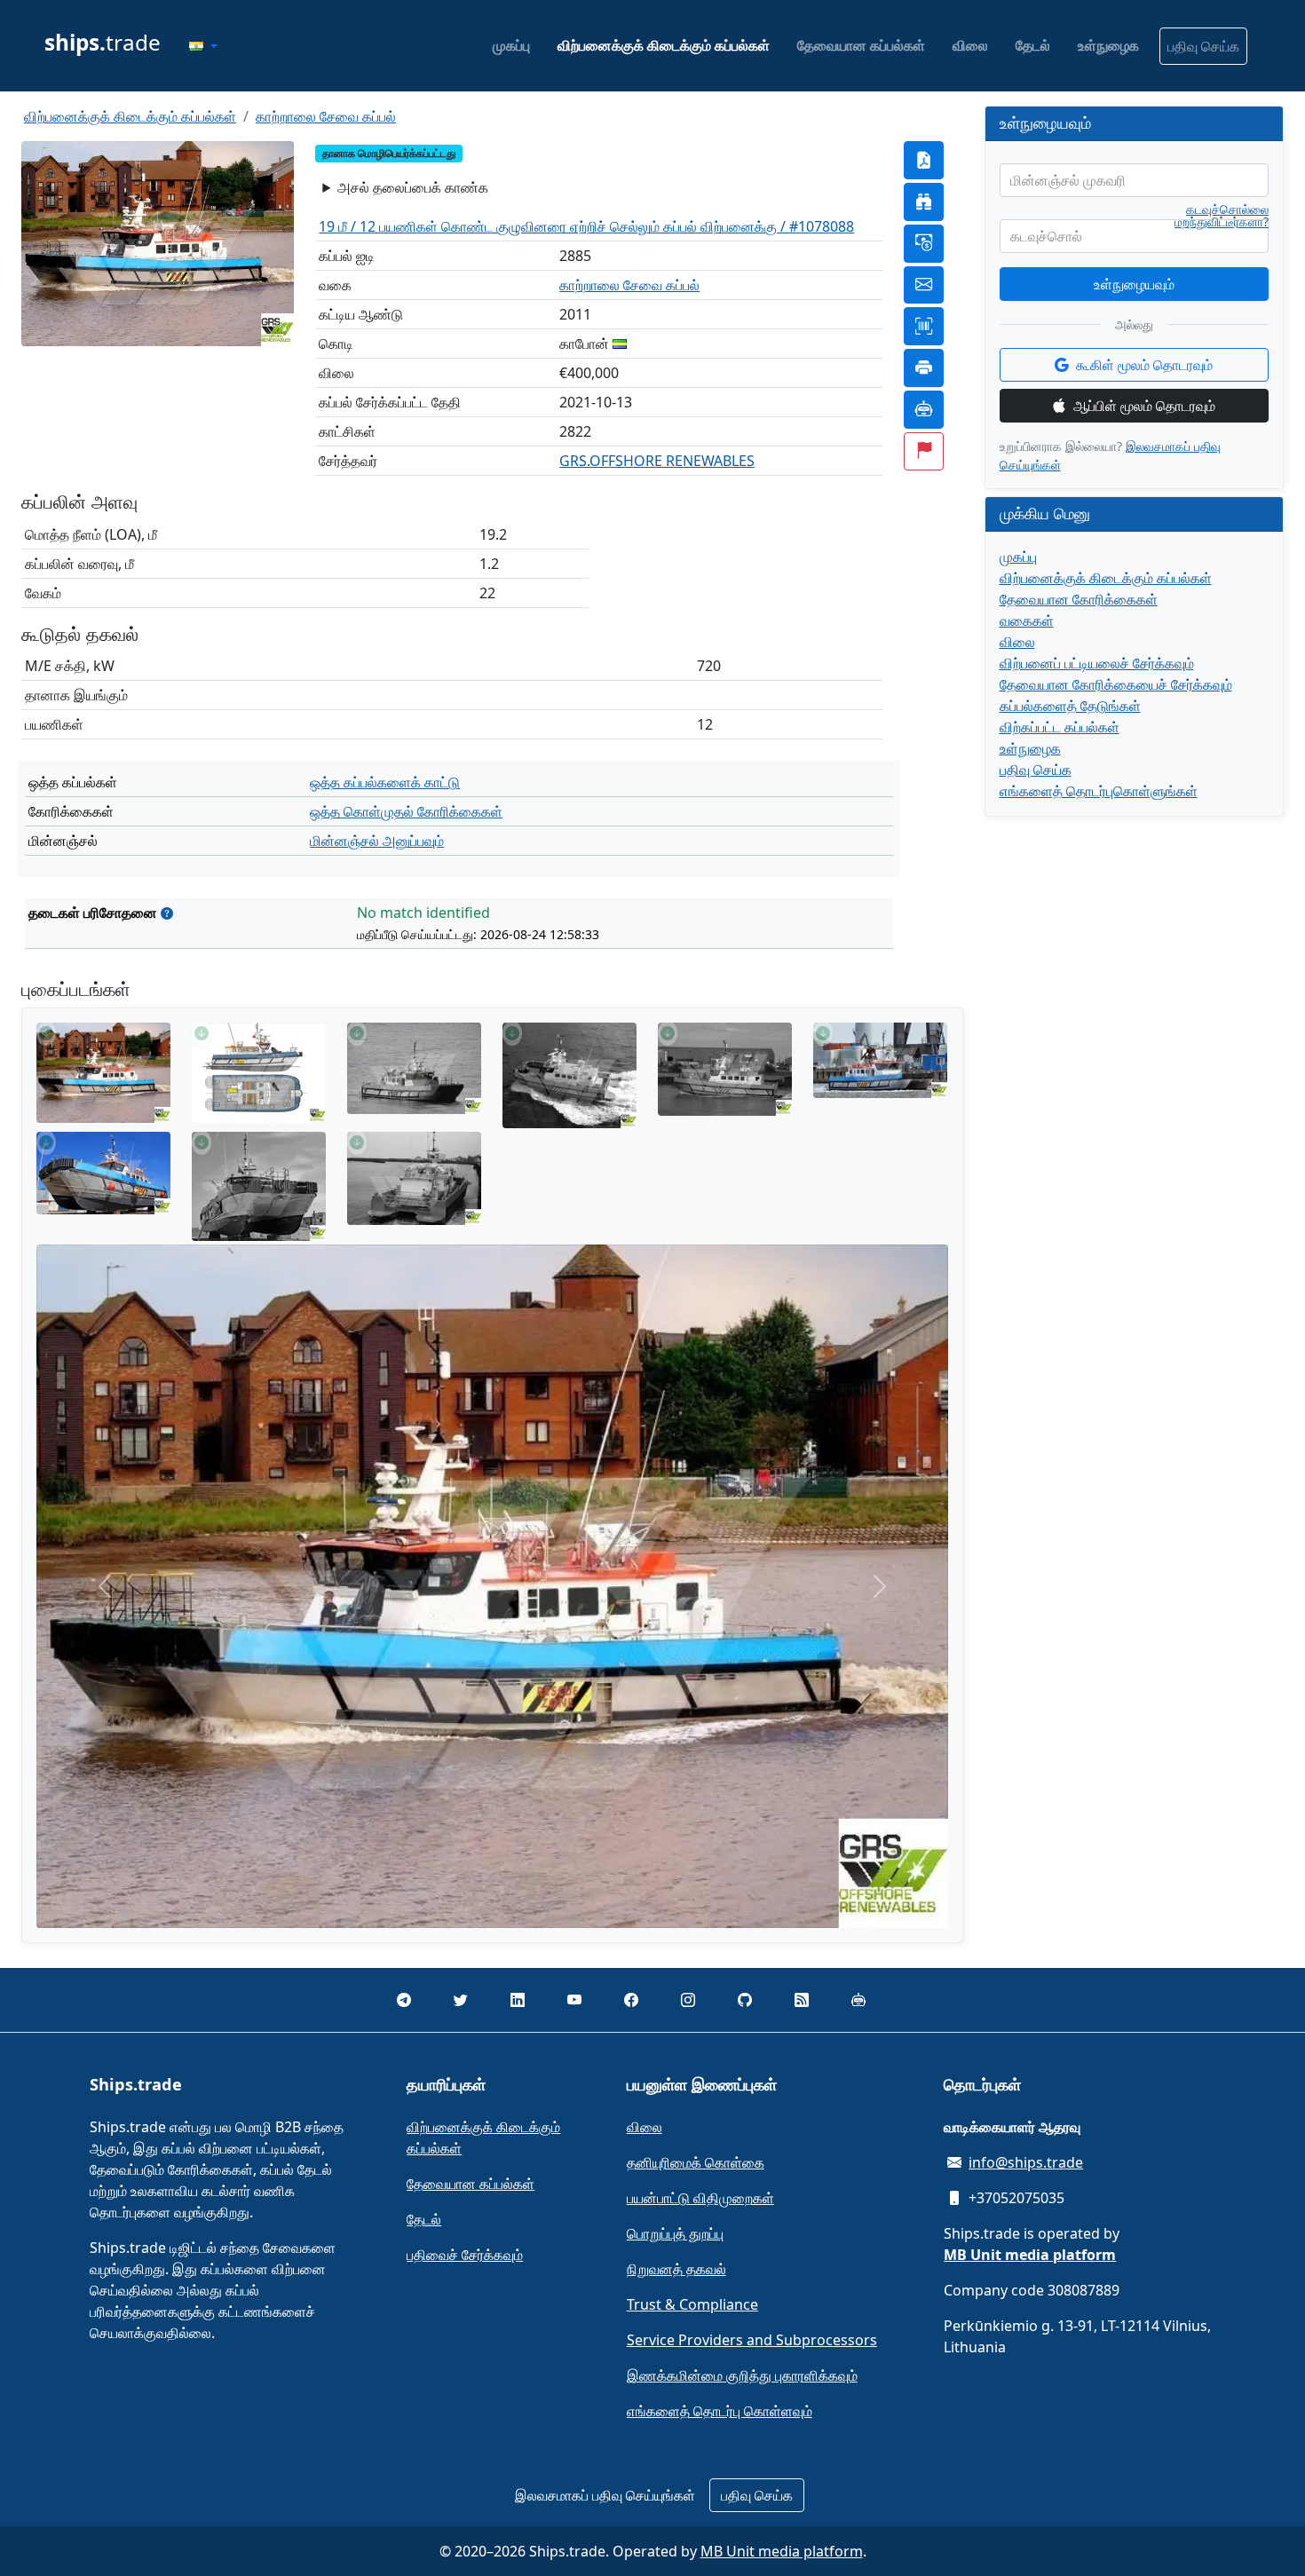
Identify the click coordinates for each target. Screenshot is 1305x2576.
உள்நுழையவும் (1134, 284)
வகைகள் (1027, 620)
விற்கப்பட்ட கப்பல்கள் (1060, 727)
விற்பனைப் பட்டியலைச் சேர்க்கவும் (1097, 663)
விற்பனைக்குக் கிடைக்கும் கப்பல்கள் (664, 45)
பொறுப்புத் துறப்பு (675, 2233)
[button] (203, 46)
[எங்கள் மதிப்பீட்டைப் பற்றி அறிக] (167, 913)
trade (103, 42)
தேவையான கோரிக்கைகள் (1079, 599)
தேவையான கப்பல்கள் (861, 45)
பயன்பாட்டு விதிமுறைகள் (700, 2198)
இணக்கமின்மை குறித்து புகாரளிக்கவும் (742, 2375)
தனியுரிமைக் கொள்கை (696, 2162)
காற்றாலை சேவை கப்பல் (326, 116)
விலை (970, 45)
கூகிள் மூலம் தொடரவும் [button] (1144, 365)
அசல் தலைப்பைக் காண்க (413, 187)
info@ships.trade (1026, 2162)
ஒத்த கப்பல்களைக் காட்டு (385, 782)
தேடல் (1033, 45)
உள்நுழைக (1108, 45)
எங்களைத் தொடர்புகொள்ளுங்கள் (1099, 791)
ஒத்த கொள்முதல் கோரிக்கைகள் (406, 811)
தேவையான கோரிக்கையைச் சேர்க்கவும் (1116, 684)
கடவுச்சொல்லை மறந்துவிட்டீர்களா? (1222, 216)
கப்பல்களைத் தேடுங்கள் (1070, 706)
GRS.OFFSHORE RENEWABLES (657, 461)
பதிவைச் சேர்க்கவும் (465, 2255)
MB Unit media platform (782, 2551)
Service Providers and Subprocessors (752, 2340)
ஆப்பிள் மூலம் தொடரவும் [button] (1144, 406)
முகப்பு (511, 45)
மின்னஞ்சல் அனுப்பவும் (377, 841)
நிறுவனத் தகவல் (676, 2269)
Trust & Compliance (692, 2304)
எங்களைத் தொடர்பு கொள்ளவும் (720, 2411)
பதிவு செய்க (1203, 46)
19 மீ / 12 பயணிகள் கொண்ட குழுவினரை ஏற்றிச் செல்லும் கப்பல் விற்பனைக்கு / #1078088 (586, 226)
